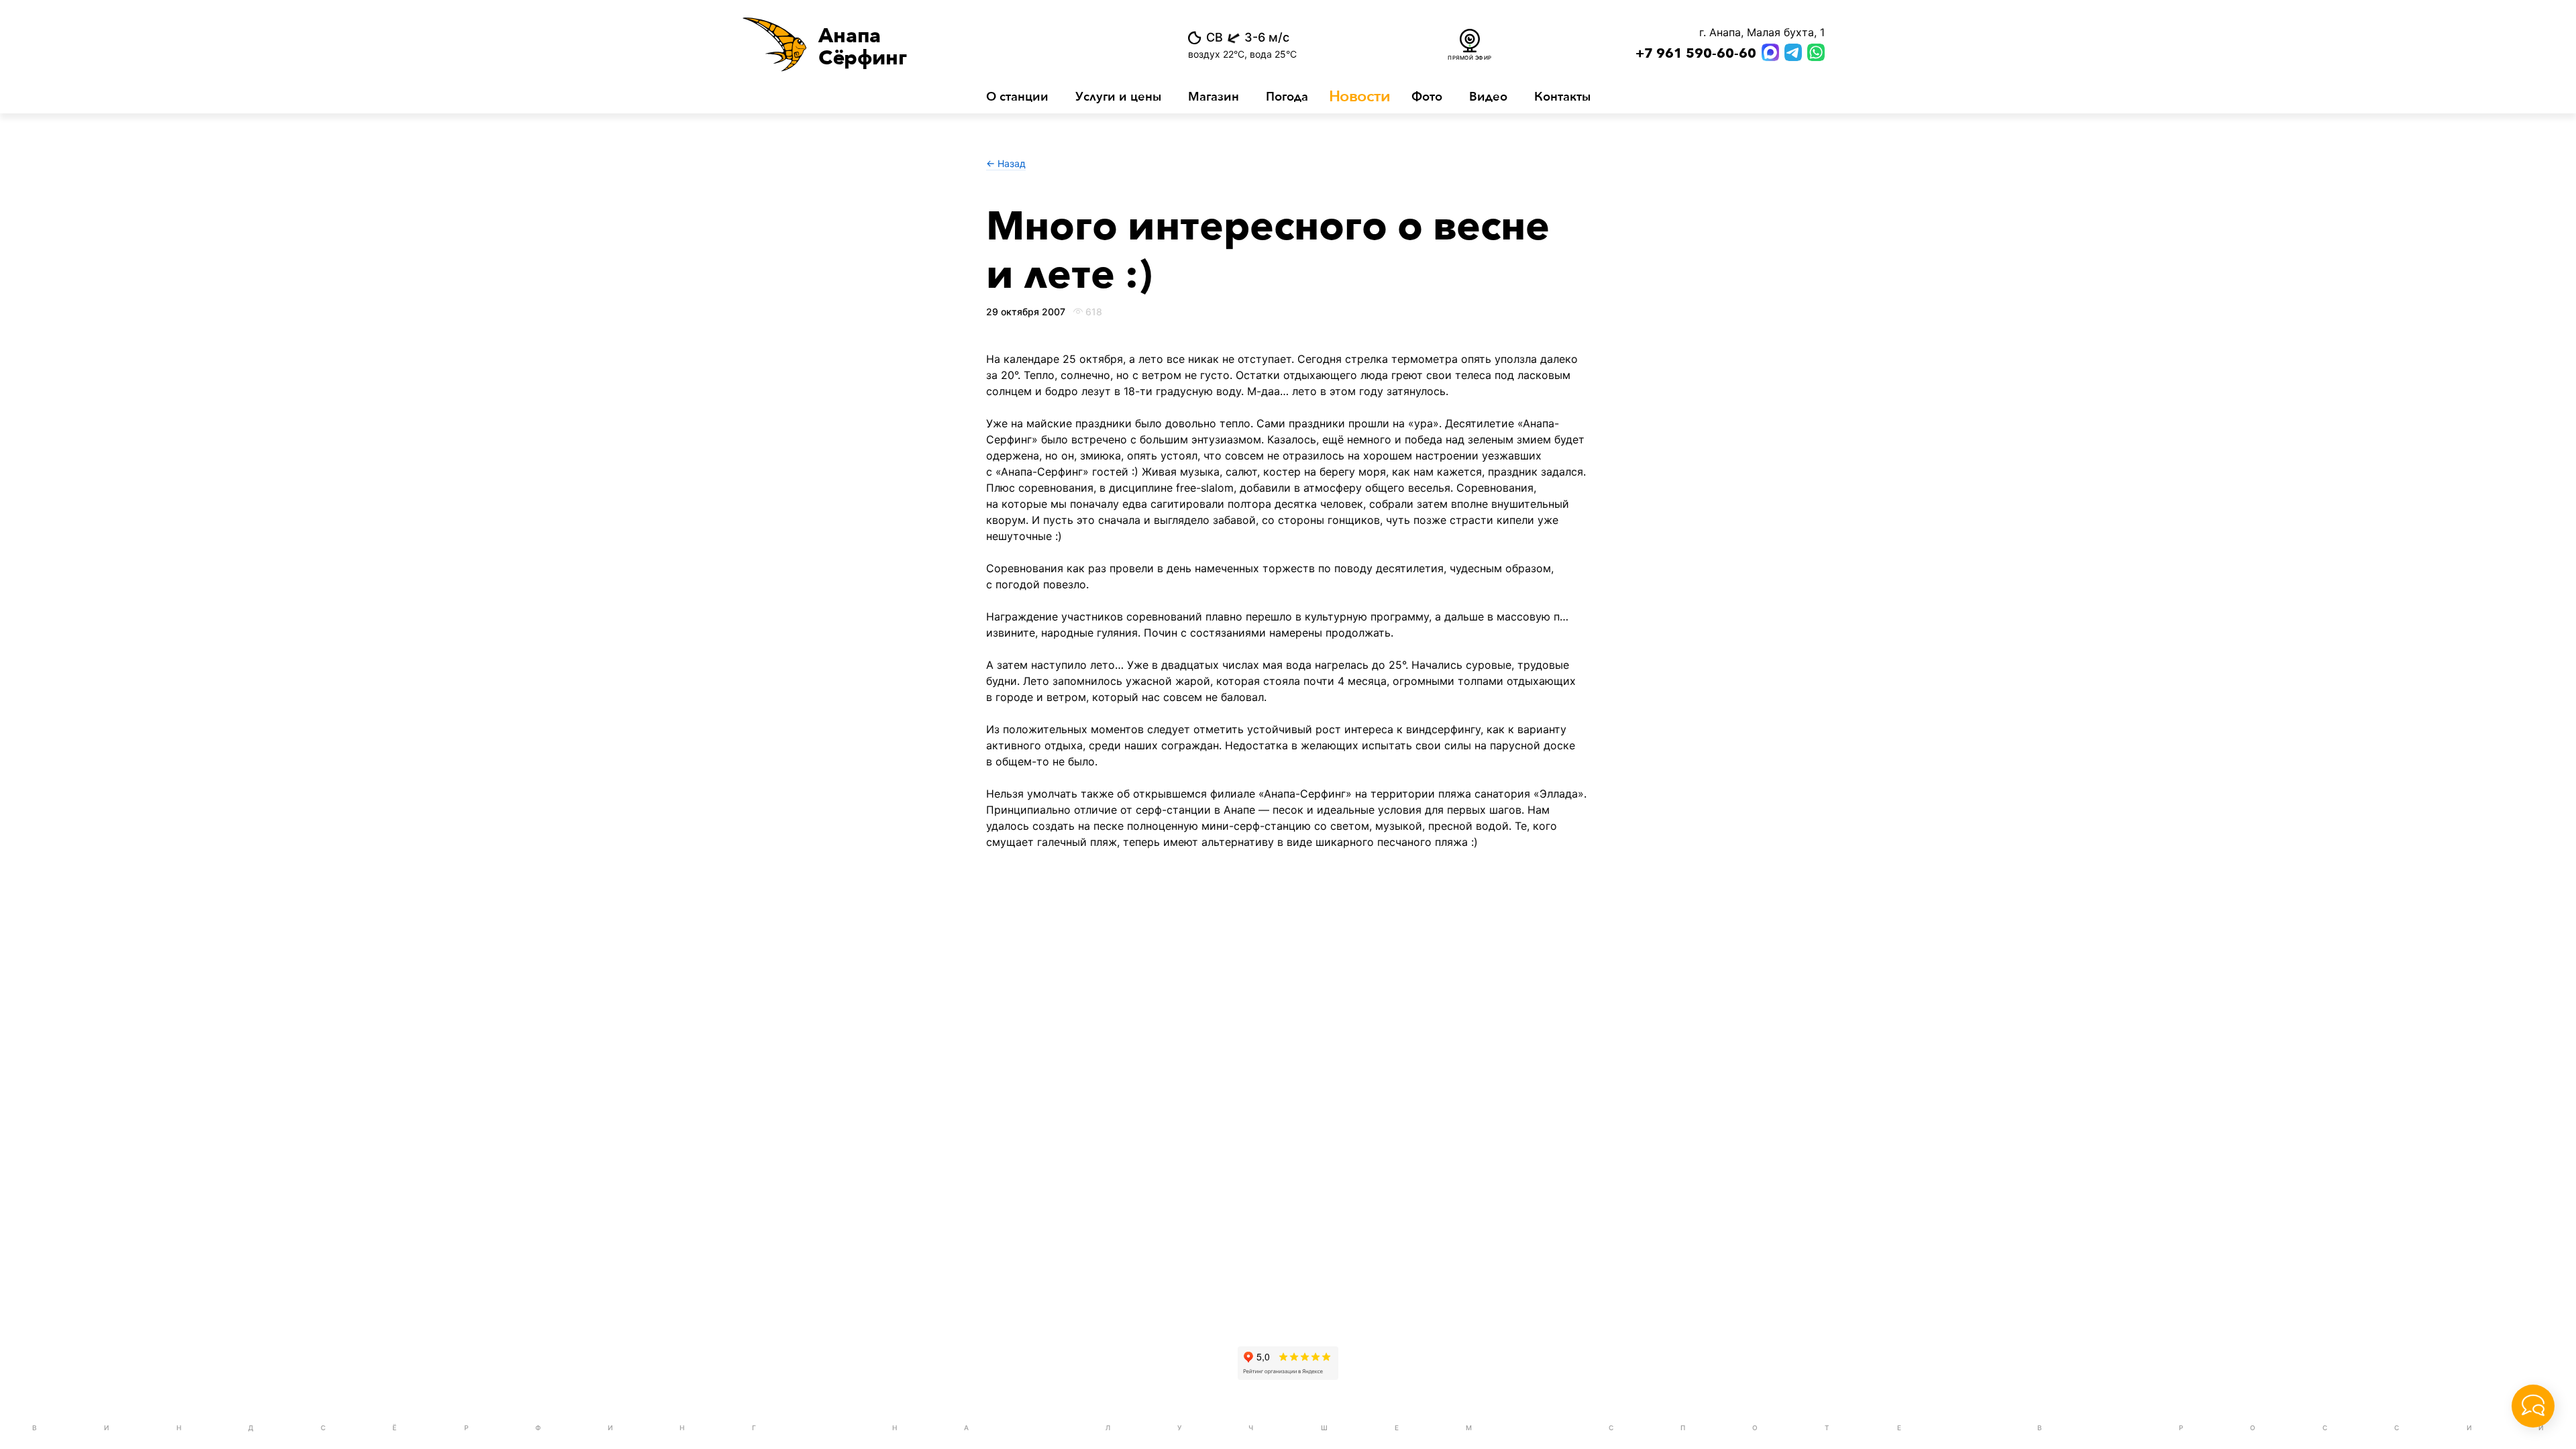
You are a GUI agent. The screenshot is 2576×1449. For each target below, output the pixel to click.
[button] (925, 44)
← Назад (1006, 163)
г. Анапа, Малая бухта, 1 (1762, 32)
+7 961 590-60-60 (1696, 54)
